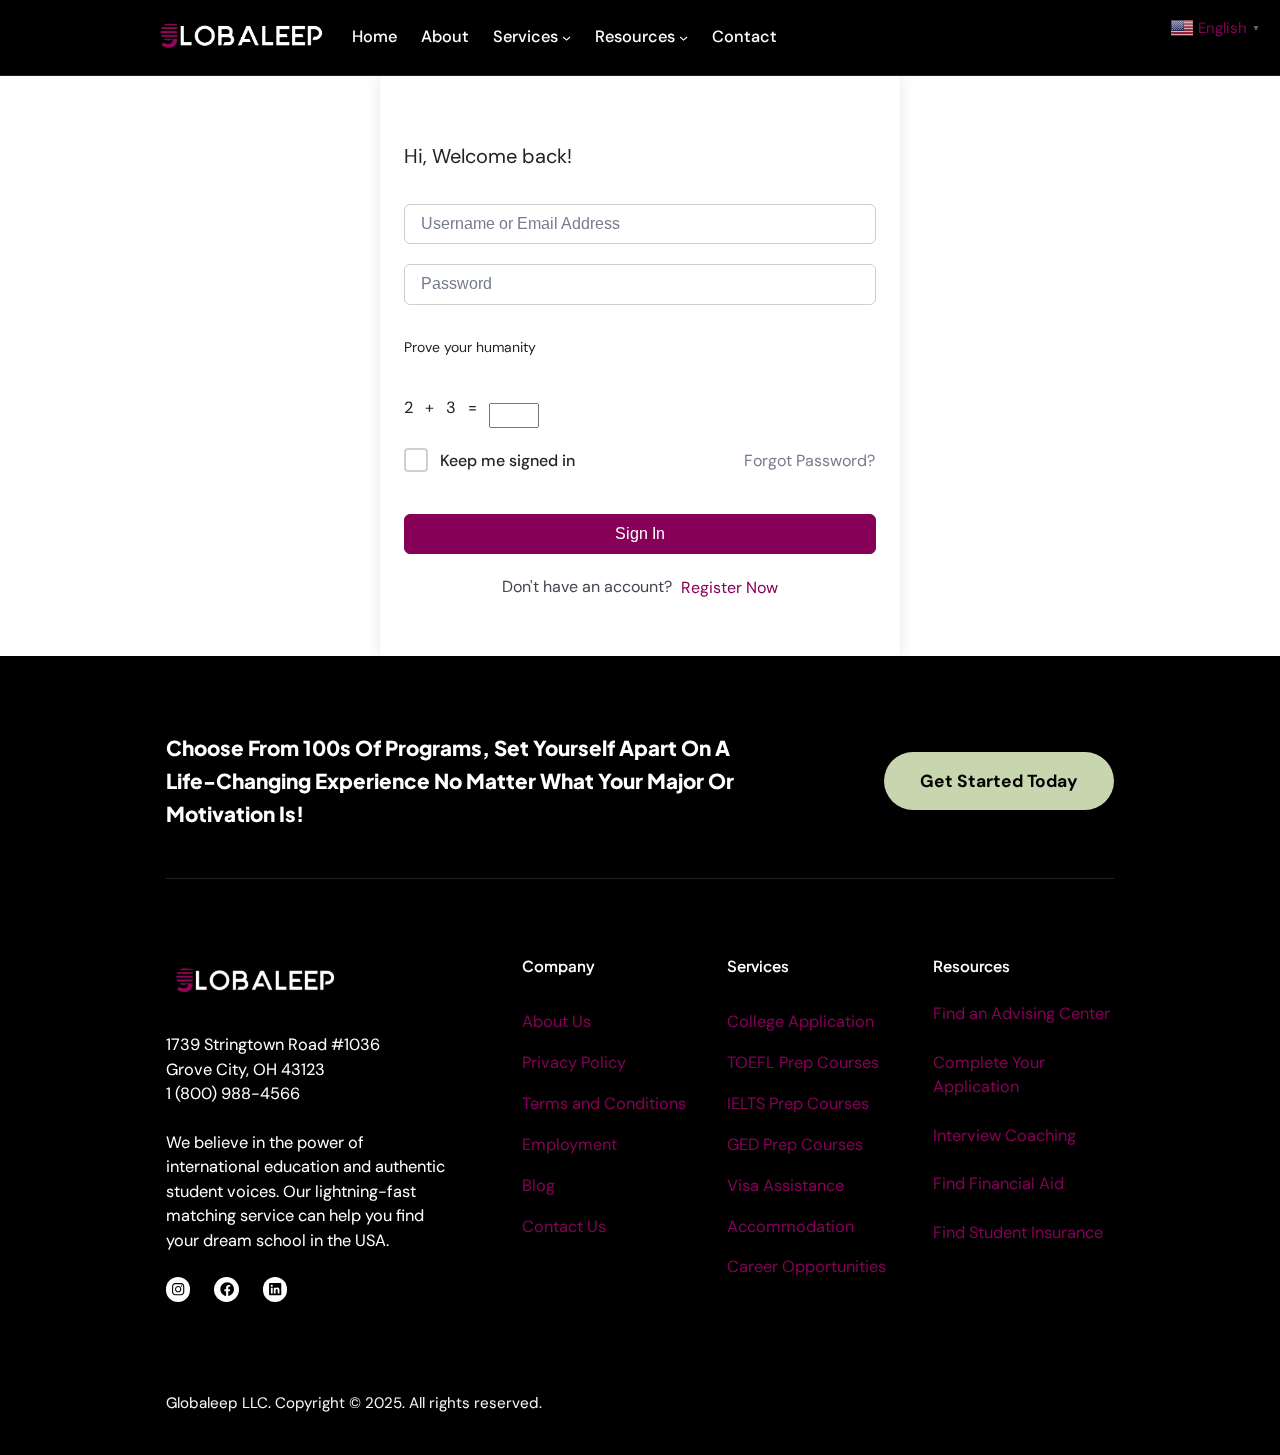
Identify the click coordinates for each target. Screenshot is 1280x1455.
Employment (569, 1144)
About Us (556, 1021)
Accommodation (790, 1226)
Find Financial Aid (998, 1183)
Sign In (640, 533)
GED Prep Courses (795, 1144)
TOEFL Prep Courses (803, 1062)
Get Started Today (999, 781)
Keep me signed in (507, 460)
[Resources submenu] (683, 37)
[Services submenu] (566, 37)
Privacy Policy (574, 1062)
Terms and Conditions (604, 1103)
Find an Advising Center (1021, 1013)
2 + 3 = (446, 407)
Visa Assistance (785, 1185)
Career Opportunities (806, 1266)
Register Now (729, 587)
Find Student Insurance (1018, 1232)
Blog (538, 1185)
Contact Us (564, 1226)
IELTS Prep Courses (798, 1103)
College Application (800, 1021)
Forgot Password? (809, 460)
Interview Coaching (1004, 1135)
